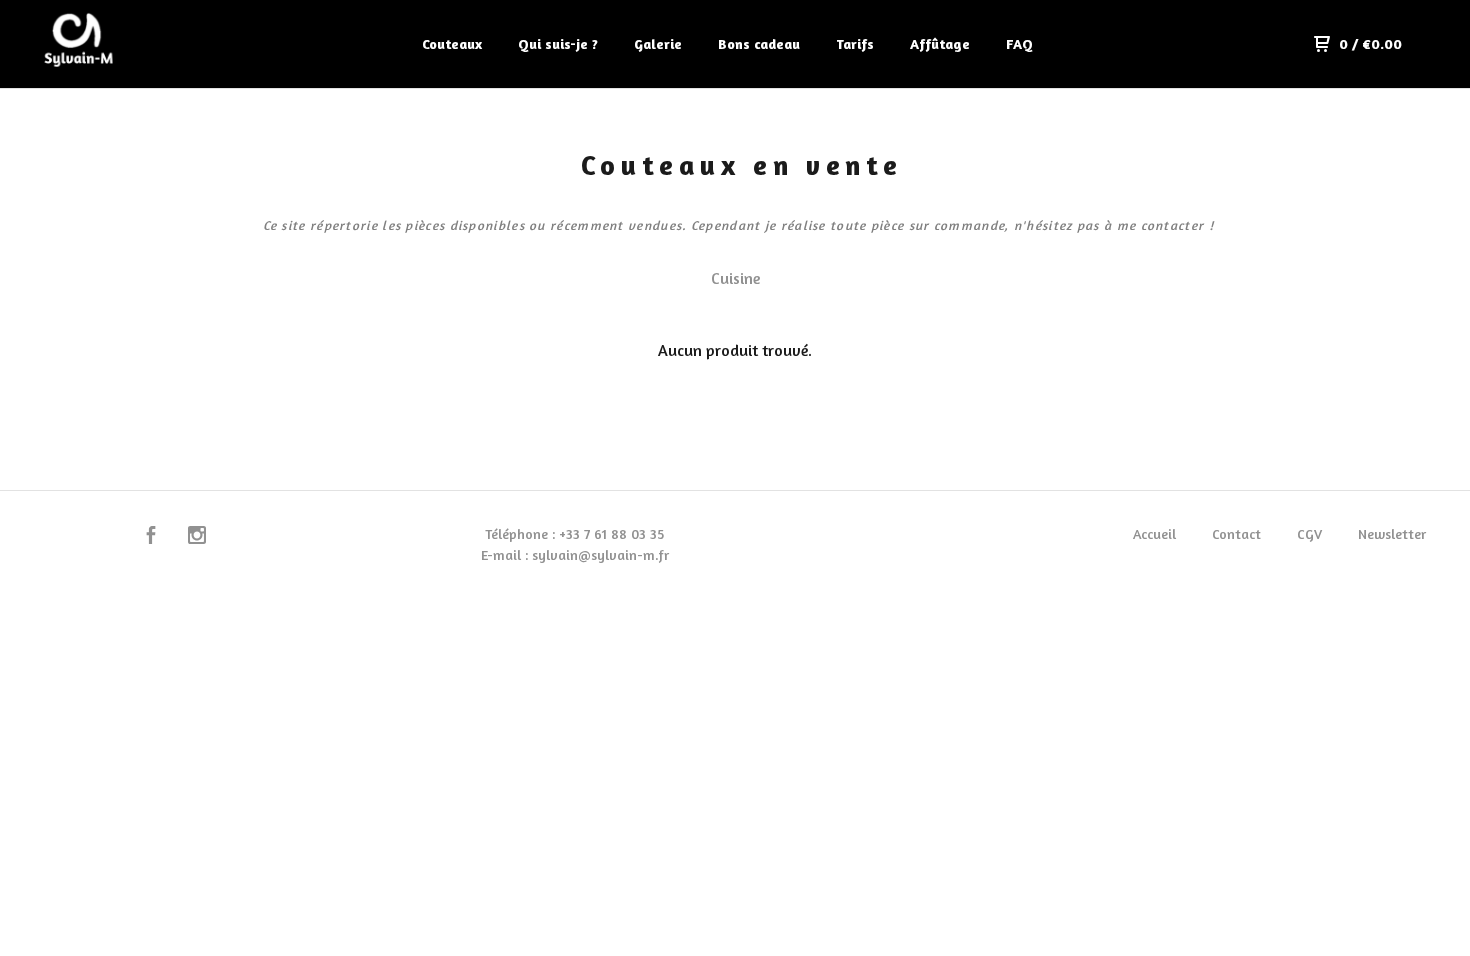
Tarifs (855, 43)
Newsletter (1392, 533)
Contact (1236, 533)
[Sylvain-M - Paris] (136, 44)
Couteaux (452, 43)
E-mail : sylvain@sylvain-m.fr (575, 554)
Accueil (1154, 533)
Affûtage (940, 43)
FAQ (1019, 43)
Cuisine (735, 278)
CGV (1309, 533)
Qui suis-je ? (558, 43)
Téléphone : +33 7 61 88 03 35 (574, 533)
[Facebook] (151, 537)
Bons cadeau (759, 43)
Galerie (658, 43)
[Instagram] (197, 537)
